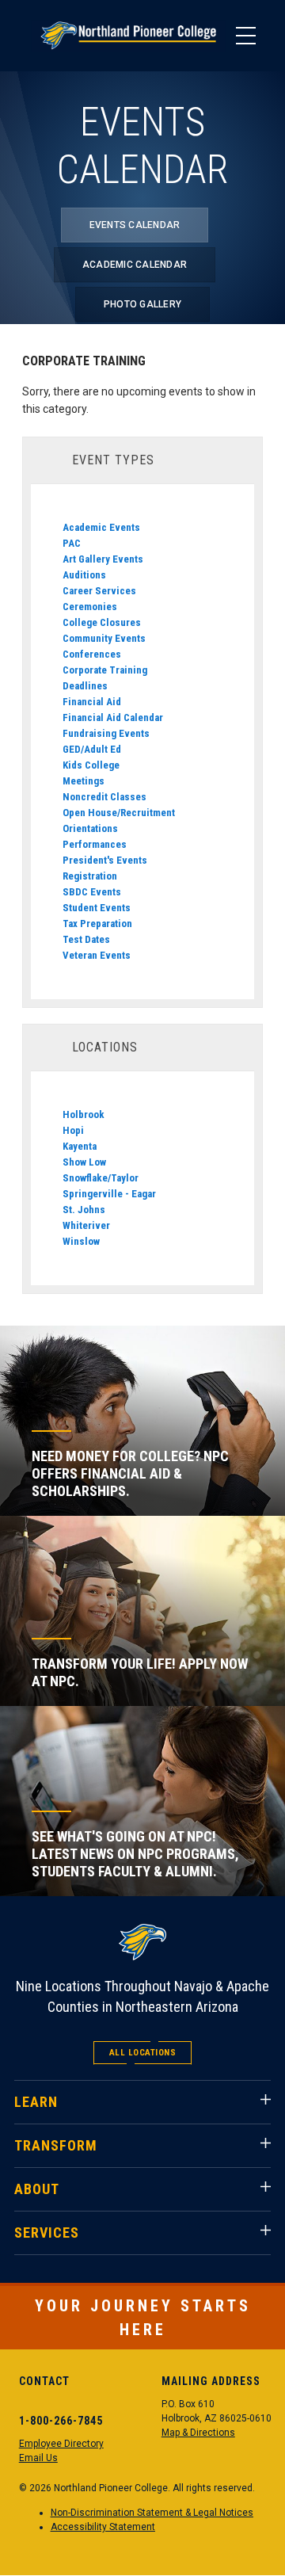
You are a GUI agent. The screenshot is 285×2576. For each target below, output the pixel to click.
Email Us (38, 2458)
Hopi (73, 1130)
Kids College (91, 765)
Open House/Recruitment (119, 813)
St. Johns (84, 1210)
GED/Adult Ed (92, 749)
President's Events (105, 860)
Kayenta (80, 1146)
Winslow (81, 1241)
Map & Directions (198, 2433)
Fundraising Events (106, 733)
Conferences (92, 654)
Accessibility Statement (103, 2527)
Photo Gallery (142, 304)
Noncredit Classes (104, 797)
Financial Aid (92, 702)
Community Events (104, 638)
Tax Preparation (97, 924)
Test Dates (86, 939)
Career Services (99, 591)
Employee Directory (61, 2444)
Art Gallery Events (103, 559)
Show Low (84, 1162)
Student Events (97, 908)
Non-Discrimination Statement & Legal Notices (152, 2513)
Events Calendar (135, 225)
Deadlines (85, 686)
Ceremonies (90, 607)
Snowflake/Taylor (101, 1178)
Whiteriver (86, 1225)
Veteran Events (97, 955)
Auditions (84, 575)
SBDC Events (92, 892)
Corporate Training (105, 670)
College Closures (102, 622)
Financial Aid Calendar (113, 717)
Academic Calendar (135, 265)
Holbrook (84, 1114)
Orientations (90, 828)
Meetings (84, 781)
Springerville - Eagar (109, 1194)
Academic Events (101, 527)
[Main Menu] (245, 36)
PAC (72, 543)
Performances (95, 844)
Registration (90, 876)
